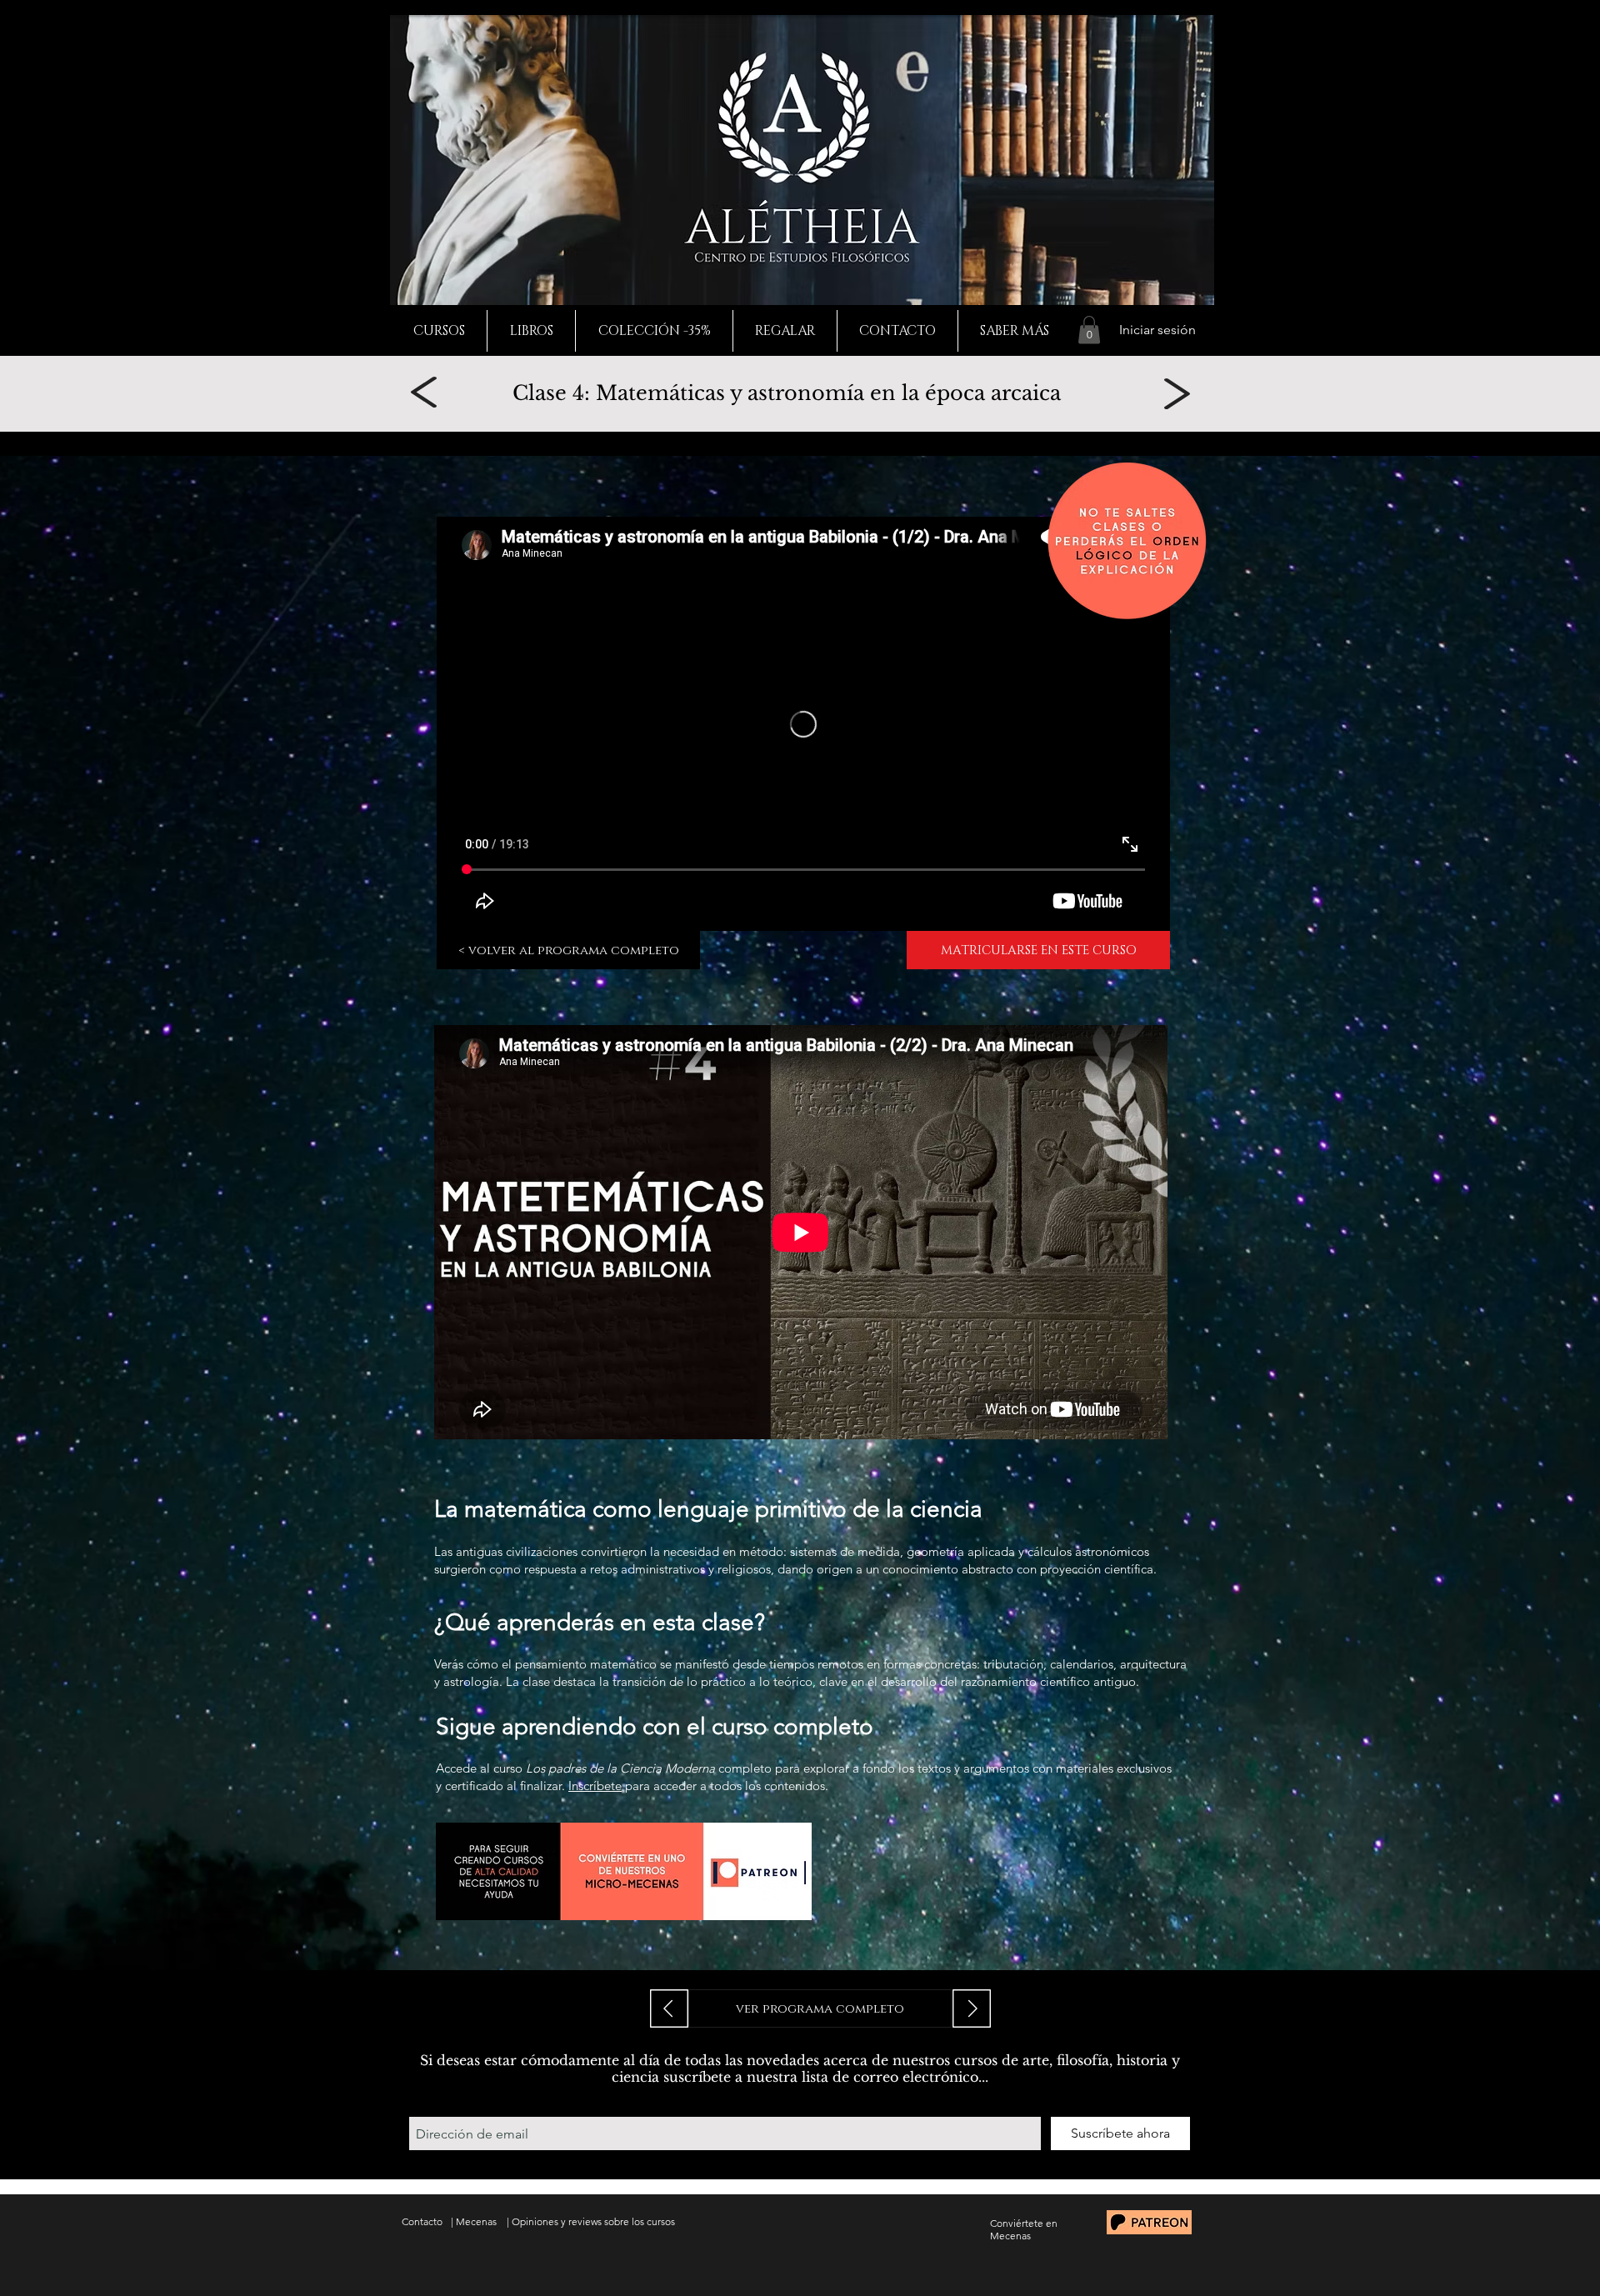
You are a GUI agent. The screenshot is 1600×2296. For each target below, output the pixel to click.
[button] (1089, 330)
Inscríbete (595, 1786)
